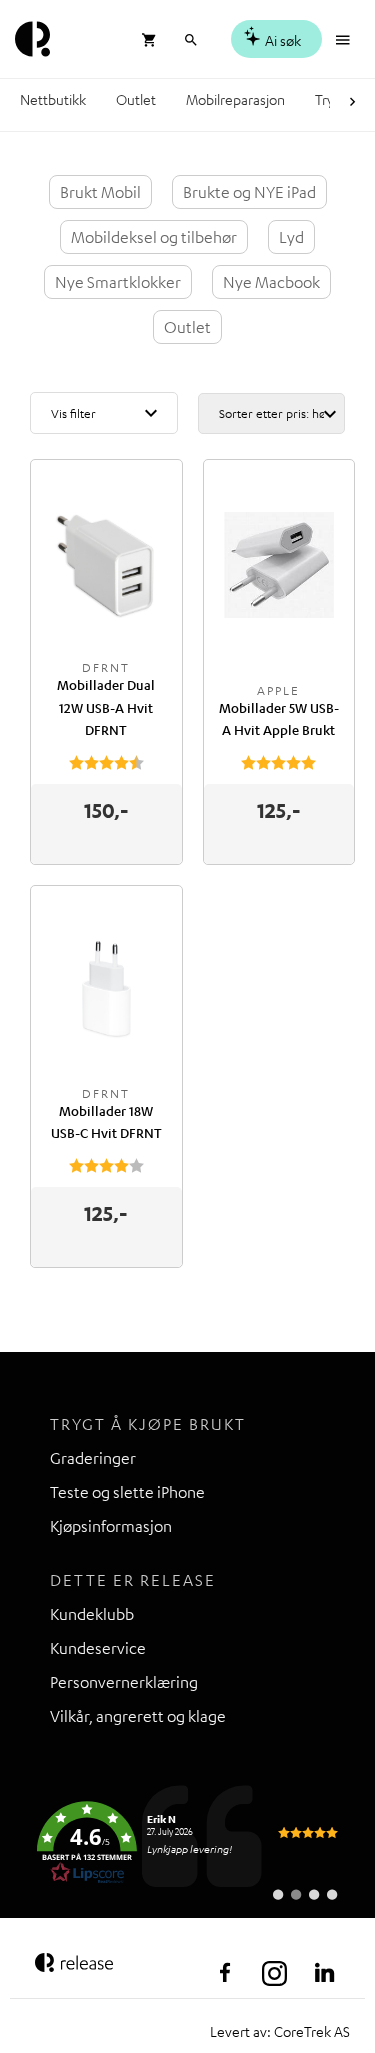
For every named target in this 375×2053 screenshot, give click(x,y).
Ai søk (281, 40)
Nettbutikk (53, 99)
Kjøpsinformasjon (111, 1526)
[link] (187, 1843)
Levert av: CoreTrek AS (280, 2031)
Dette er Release (133, 1580)
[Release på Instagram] (275, 1973)
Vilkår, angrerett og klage (138, 1716)
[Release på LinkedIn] (325, 1973)
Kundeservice (98, 1648)
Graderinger (93, 1458)
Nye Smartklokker (118, 282)
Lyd (291, 237)
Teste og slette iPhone (127, 1492)
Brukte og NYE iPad (249, 192)
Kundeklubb (92, 1614)
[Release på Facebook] (225, 1973)
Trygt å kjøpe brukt (148, 1424)
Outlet (136, 99)
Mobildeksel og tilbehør (154, 237)
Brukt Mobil (100, 192)
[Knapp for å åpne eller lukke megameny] (345, 37)
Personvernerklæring (124, 1682)
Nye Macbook (271, 282)
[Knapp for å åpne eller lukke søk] (190, 37)
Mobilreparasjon (235, 99)
